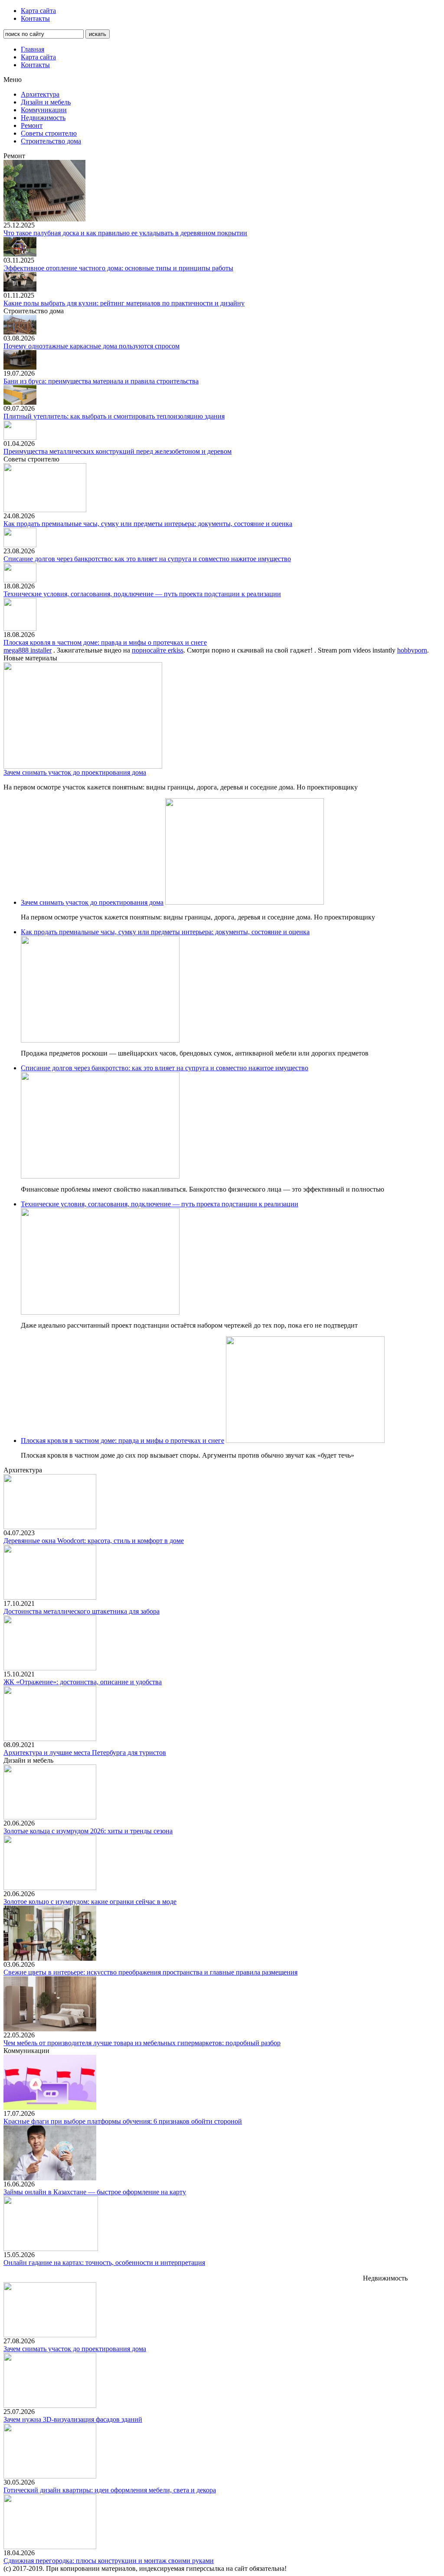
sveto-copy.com (303, 2278)
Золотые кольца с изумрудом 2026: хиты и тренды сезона (88, 1831)
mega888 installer (28, 650)
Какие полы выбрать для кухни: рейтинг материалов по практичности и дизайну (124, 303)
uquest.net (214, 2278)
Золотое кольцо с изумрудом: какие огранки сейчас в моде (90, 1902)
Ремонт (32, 125)
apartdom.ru (20, 2270)
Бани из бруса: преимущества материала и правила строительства (101, 381)
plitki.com (17, 2278)
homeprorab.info (300, 2270)
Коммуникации (44, 110)
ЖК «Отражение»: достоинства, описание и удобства (83, 1682)
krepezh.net (384, 2270)
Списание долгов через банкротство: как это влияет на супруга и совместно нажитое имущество (147, 559)
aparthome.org (145, 2270)
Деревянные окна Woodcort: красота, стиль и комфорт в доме (94, 1541)
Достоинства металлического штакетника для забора (82, 1611)
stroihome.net (180, 2278)
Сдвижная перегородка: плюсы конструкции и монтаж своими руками (109, 2561)
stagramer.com (140, 2278)
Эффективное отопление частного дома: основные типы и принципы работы (118, 268)
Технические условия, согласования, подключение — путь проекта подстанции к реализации (142, 594)
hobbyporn (412, 650)
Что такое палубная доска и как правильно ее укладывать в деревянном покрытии (125, 233)
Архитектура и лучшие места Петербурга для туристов (85, 1753)
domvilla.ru (222, 2270)
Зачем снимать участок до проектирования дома (75, 772)
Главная (33, 49)
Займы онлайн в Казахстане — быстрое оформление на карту (95, 2192)
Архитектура (40, 94)
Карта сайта (38, 11)
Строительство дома (51, 141)
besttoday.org (56, 2270)
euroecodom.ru (98, 2278)
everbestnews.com (255, 2278)
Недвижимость (43, 118)
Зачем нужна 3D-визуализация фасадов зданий (73, 2419)
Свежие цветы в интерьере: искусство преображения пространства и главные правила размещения (150, 1972)
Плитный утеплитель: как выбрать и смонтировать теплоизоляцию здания (114, 416)
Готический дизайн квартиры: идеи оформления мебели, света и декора (110, 2490)
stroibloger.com (345, 2270)
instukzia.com (185, 2270)
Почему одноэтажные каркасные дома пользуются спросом (91, 346)
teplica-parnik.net (100, 2270)
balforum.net (344, 2278)
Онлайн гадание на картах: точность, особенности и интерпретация (104, 2263)
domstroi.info (257, 2270)
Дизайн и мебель (46, 102)
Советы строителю (49, 133)
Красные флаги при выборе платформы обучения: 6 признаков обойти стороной (123, 2121)
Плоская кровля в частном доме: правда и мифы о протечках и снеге (105, 642)
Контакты (35, 18)
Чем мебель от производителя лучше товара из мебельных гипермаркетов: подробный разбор (142, 2043)
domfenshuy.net (54, 2278)
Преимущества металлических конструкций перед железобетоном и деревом (118, 451)
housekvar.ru (419, 2270)
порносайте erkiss (158, 650)
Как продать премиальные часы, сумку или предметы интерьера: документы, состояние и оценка (148, 524)
